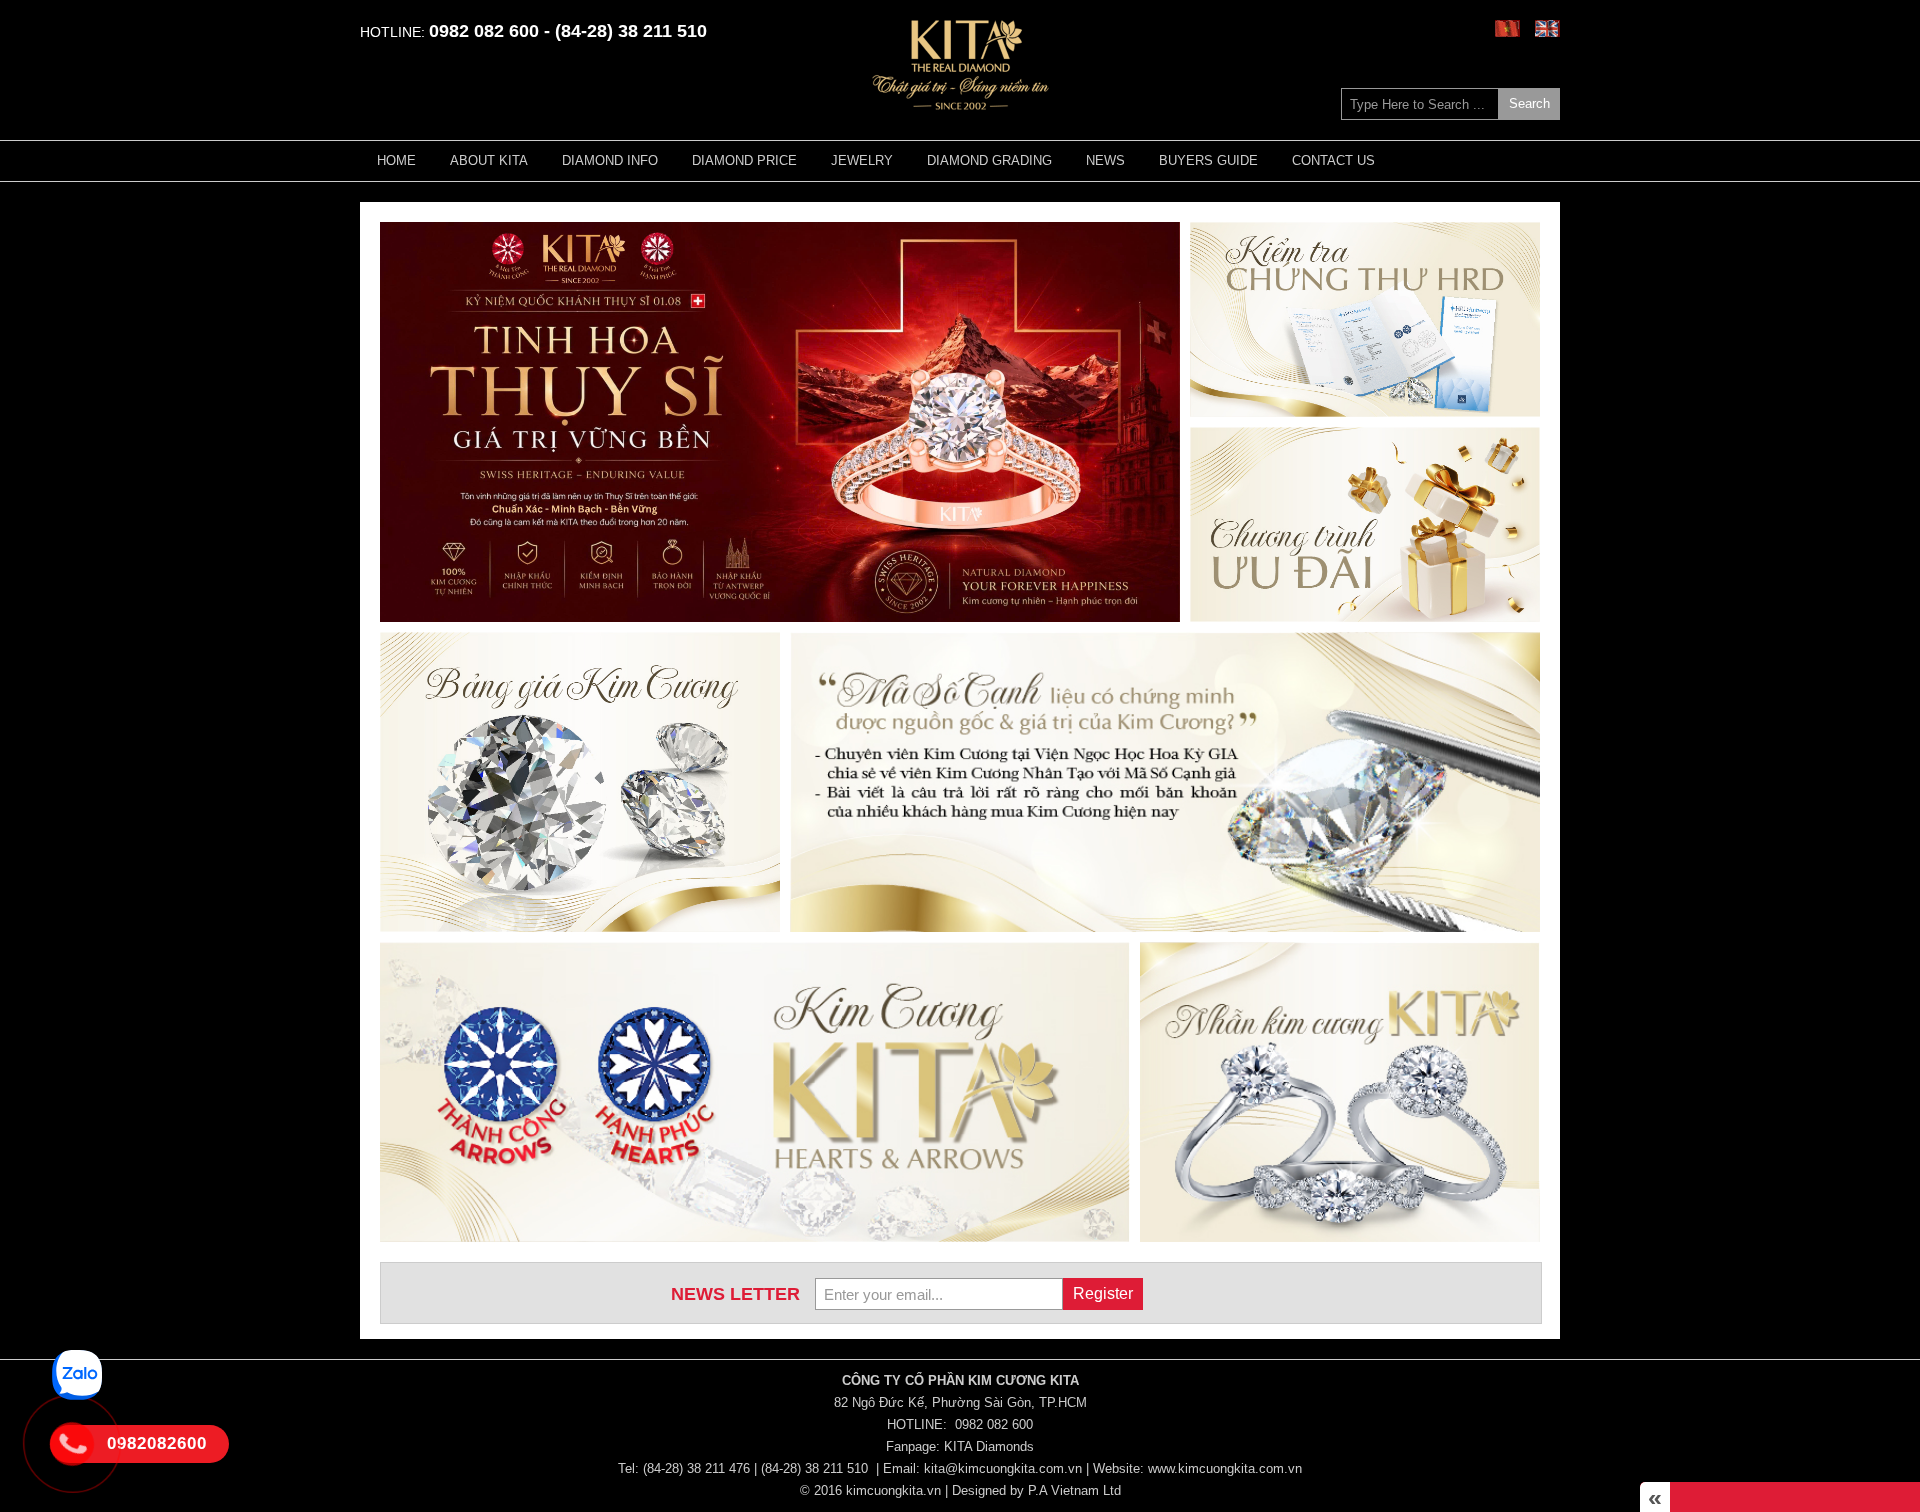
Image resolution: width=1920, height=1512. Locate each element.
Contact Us (1333, 160)
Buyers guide (1208, 160)
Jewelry (862, 160)
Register (1103, 1293)
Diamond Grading (989, 160)
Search (1529, 103)
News (1105, 160)
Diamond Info (610, 160)
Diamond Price (744, 160)
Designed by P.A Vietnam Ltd (1036, 1490)
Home (396, 160)
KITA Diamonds (989, 1446)
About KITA (489, 160)
